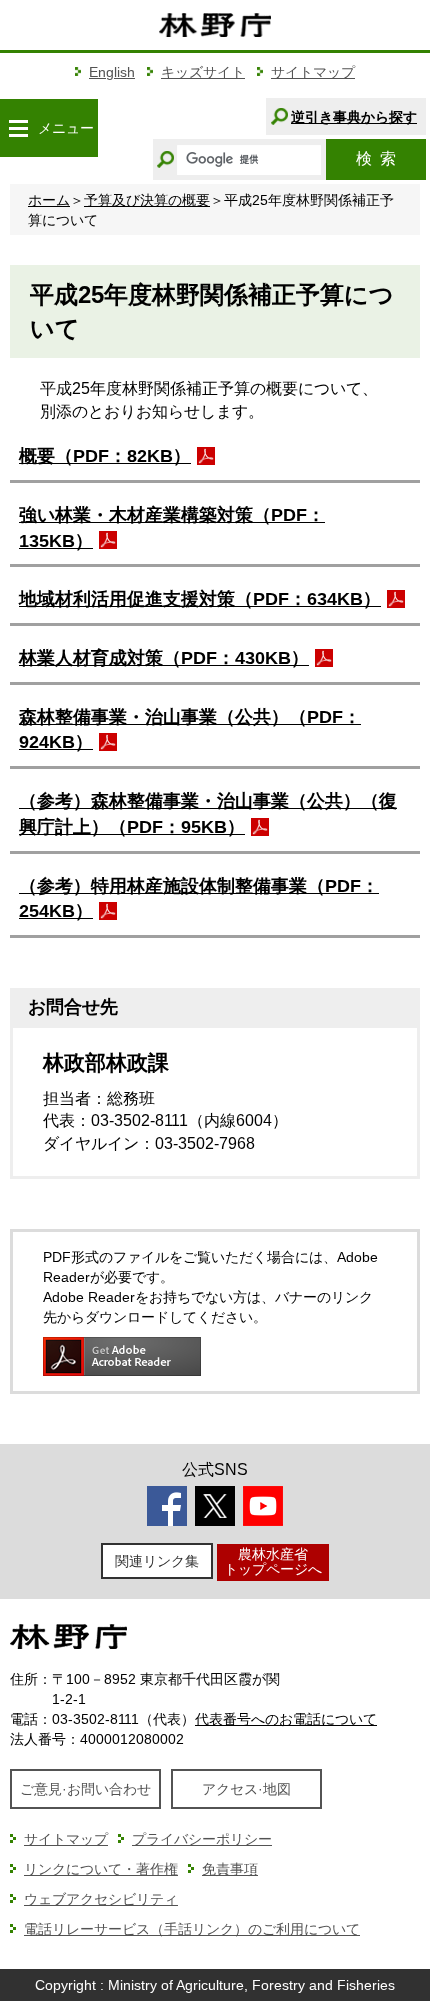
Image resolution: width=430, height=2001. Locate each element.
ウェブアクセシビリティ (101, 1899)
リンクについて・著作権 (101, 1869)
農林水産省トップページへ (273, 1561)
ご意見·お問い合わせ (85, 1789)
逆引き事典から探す (354, 117)
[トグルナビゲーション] (18, 128)
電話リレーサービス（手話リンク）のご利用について (192, 1929)
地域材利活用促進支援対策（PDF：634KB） (200, 599)
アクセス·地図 (246, 1789)
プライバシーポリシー (202, 1839)
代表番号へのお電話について (286, 1719)
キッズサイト (203, 72)
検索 (376, 158)
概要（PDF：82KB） (105, 456)
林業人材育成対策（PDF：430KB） (164, 658)
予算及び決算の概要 (147, 200)
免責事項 (230, 1869)
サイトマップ (313, 72)
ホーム (49, 200)
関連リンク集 (157, 1561)
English (112, 72)
